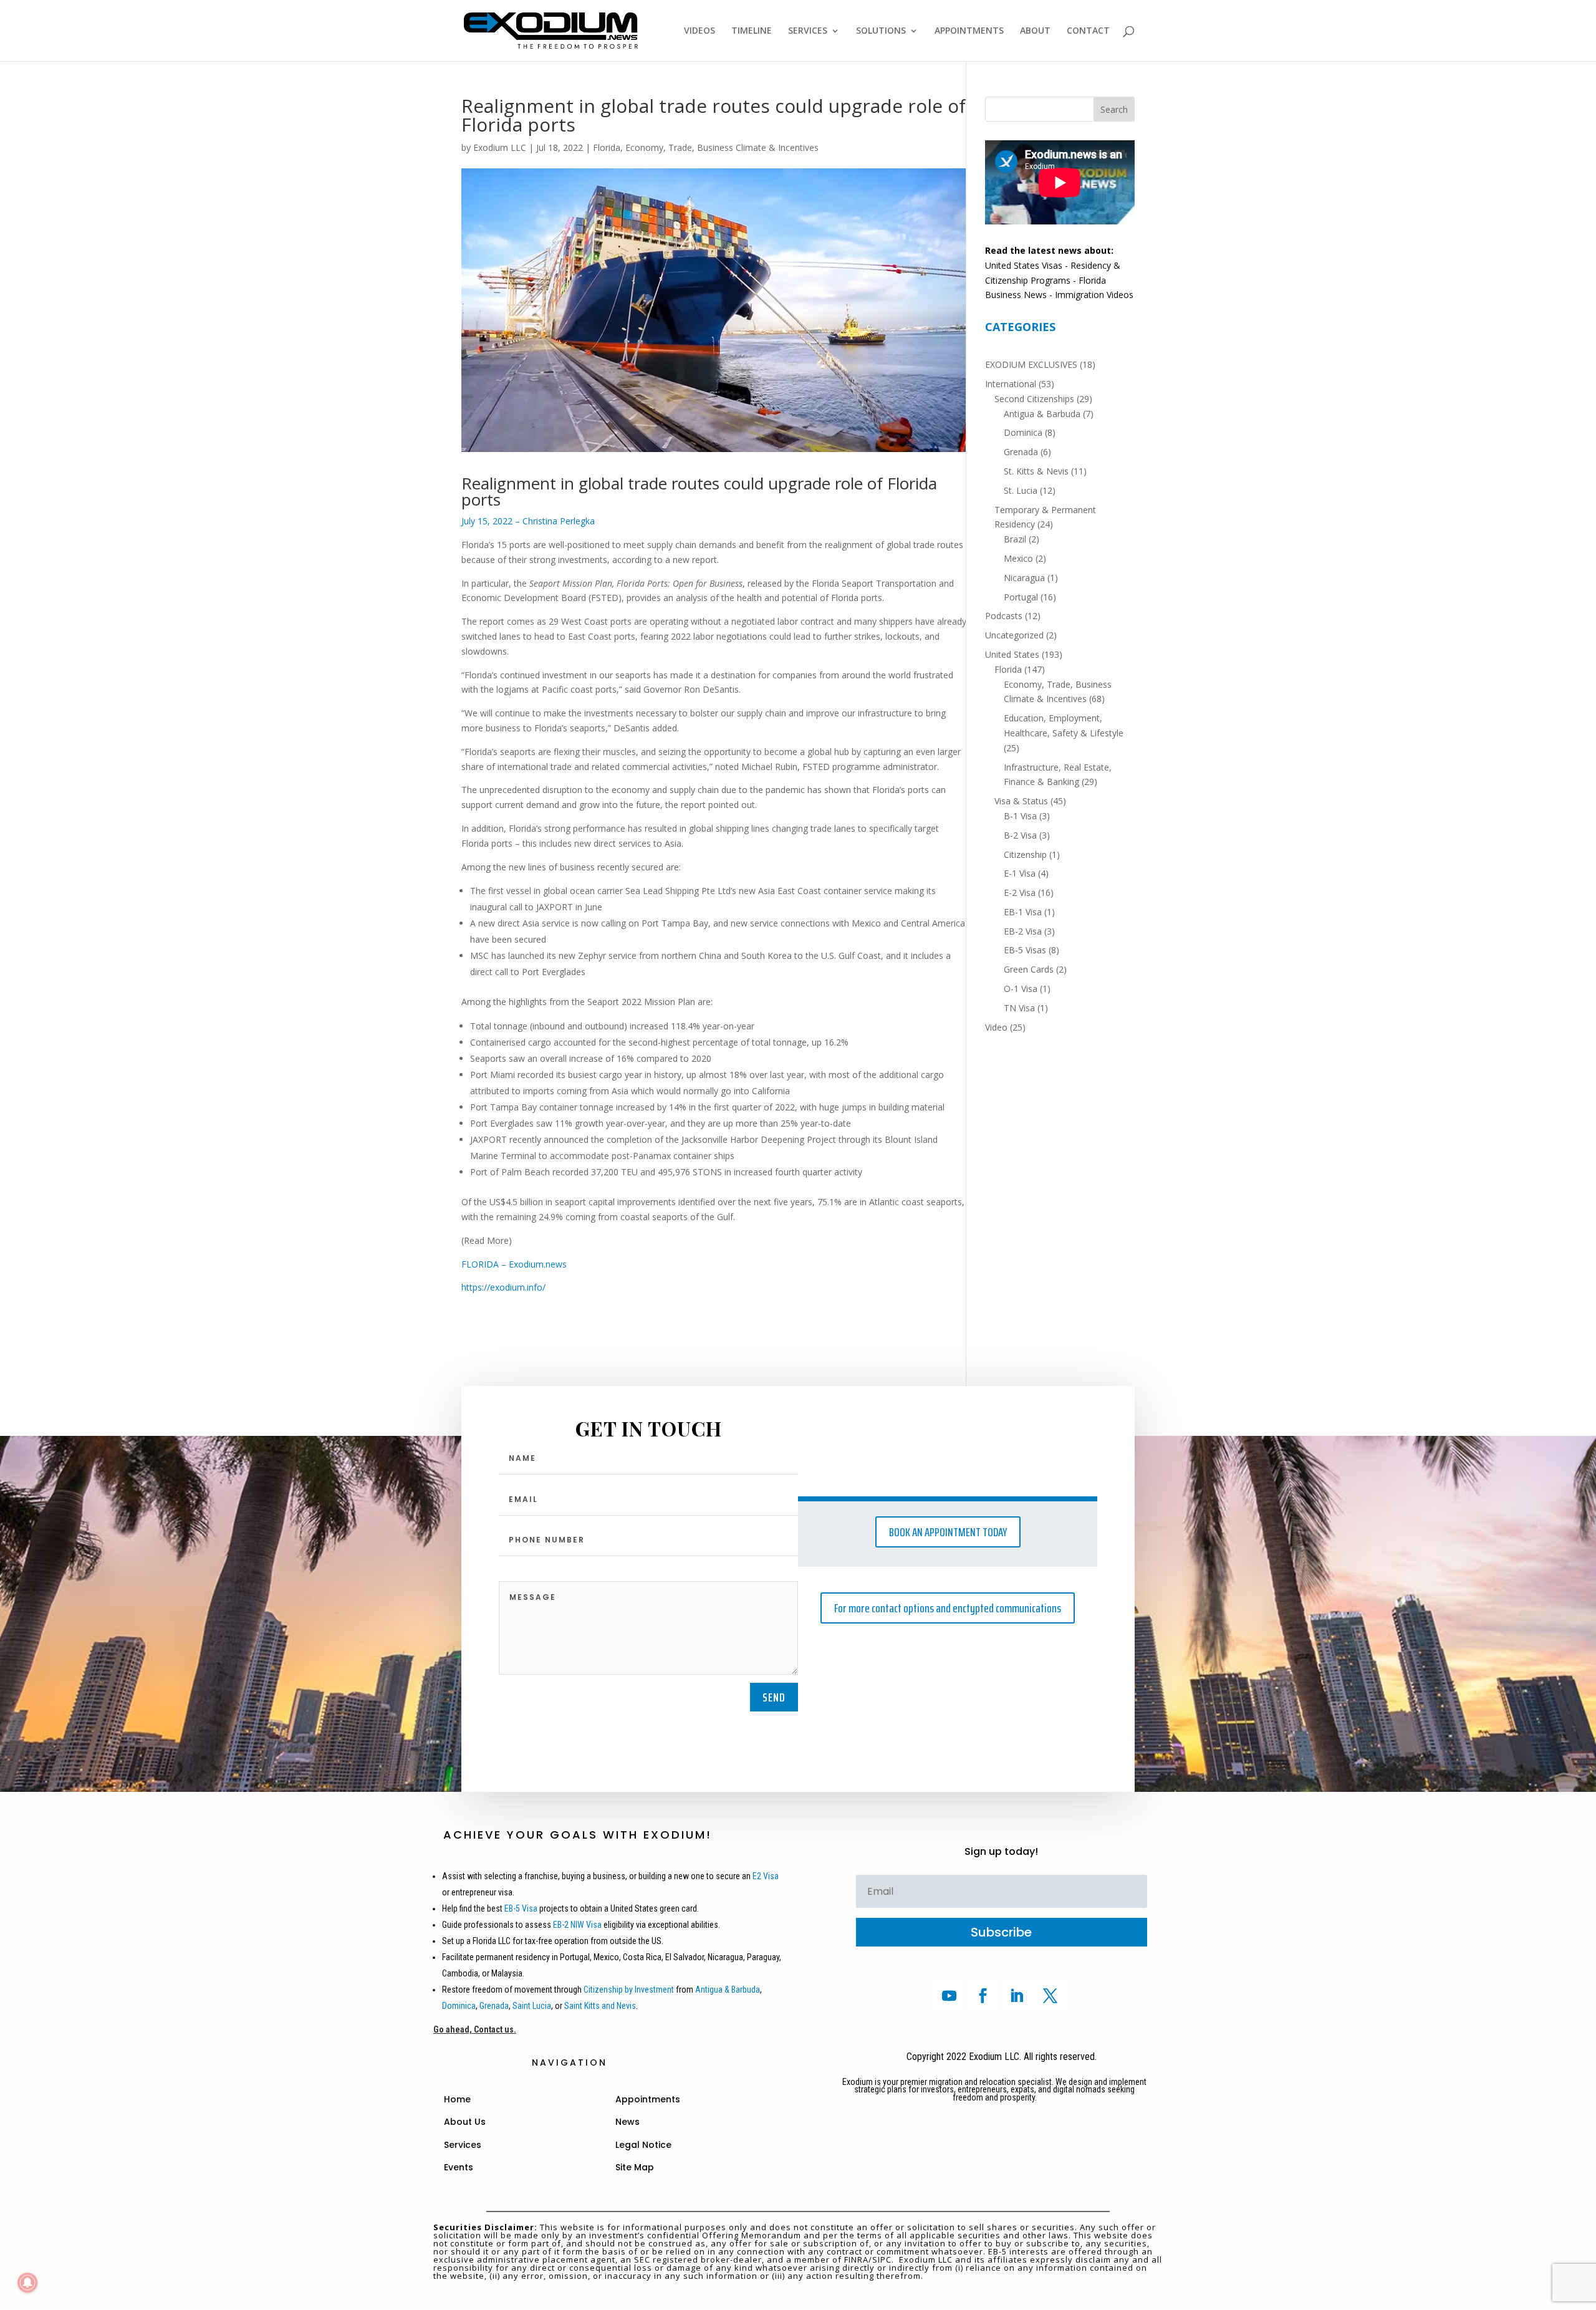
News (627, 2122)
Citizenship (1025, 854)
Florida (607, 147)
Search (1114, 109)
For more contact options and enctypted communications (948, 1608)
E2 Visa (766, 1876)
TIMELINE (752, 31)
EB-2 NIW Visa (577, 1925)
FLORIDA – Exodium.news (514, 1264)
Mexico (1018, 558)
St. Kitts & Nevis (1036, 471)
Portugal (1021, 597)
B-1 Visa (1020, 816)
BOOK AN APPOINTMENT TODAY (948, 1532)
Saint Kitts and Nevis (600, 2006)
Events (459, 2167)
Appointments (648, 2099)
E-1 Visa (1020, 873)
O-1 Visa (1021, 989)
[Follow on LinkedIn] (1016, 1996)
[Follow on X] (1050, 1996)
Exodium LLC (500, 147)
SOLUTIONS (881, 31)
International (1011, 384)
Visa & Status (1021, 801)
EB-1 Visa (1023, 912)
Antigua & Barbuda (1042, 414)
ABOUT (1035, 31)
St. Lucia (1021, 490)
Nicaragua (1024, 578)
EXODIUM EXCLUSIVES (1031, 364)
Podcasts (1004, 616)
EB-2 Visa (1023, 931)
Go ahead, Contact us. (475, 2029)
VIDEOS (699, 31)
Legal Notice (643, 2145)
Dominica (1023, 432)
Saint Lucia (532, 2006)
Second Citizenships (1034, 399)
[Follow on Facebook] (983, 1996)
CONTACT (1088, 31)
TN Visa (1019, 1008)
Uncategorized (1014, 635)
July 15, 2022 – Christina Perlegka (528, 521)
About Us (465, 2122)
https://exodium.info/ (503, 1287)
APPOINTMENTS (969, 31)
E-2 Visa (1020, 893)
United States (1012, 654)
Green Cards (1029, 969)
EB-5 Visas (1025, 950)
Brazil (1015, 539)
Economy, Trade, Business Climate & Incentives (722, 147)
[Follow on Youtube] (949, 1996)
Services (463, 2145)
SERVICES (808, 31)
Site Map (635, 2167)
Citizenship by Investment (629, 1990)
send (774, 1697)
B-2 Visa (1020, 835)
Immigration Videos (1094, 295)
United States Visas (1024, 265)
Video (996, 1027)
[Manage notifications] (27, 2283)
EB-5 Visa (520, 1908)
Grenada (1021, 452)
